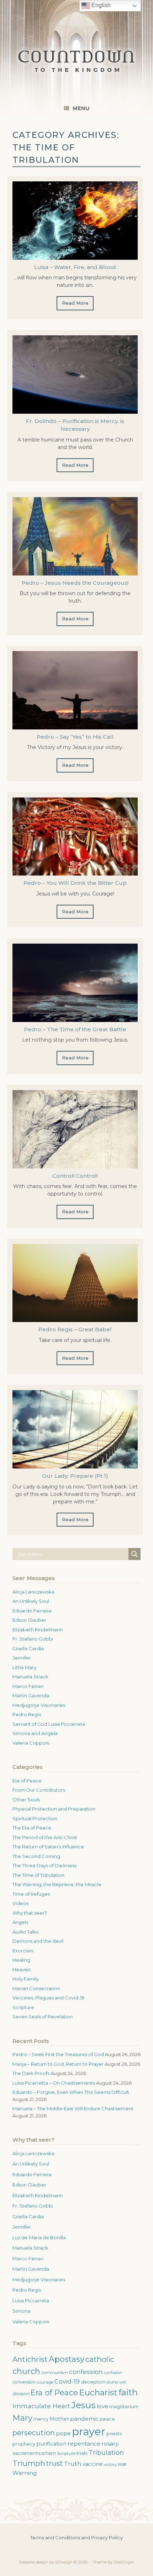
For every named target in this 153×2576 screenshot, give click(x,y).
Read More (75, 303)
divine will (116, 2382)
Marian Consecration (36, 1988)
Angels (20, 1922)
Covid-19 (67, 2381)
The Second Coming (36, 1856)
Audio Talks (25, 1932)
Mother (59, 2419)
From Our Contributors (39, 1790)
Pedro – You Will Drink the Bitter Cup (75, 883)
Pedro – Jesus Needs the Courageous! (75, 583)
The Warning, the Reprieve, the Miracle (57, 1884)
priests (114, 2434)
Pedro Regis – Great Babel (75, 1329)
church (26, 2371)
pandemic (84, 2419)
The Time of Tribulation (38, 1875)
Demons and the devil (38, 1941)
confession (86, 2372)
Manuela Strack (30, 1677)
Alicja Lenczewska (33, 1592)
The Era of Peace (32, 1828)
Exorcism (23, 1951)
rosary (110, 2444)
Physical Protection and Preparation (54, 1809)
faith (128, 2392)
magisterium (124, 2407)
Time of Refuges (31, 1894)
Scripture (23, 2007)
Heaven (22, 1970)
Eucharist (98, 2392)
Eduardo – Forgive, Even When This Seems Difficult (71, 2092)
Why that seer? (30, 1913)
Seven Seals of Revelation (43, 2017)
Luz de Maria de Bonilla (39, 2237)
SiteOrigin (124, 2562)
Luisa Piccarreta (31, 2301)
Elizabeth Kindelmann (38, 1630)
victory (110, 2464)
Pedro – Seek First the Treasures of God (58, 2054)
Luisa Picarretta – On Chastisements (54, 2083)
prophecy (24, 2444)
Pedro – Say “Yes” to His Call (75, 737)
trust (55, 2463)
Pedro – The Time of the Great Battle (75, 1029)
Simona (21, 2311)
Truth (73, 2464)
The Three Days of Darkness (44, 1865)
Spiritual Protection (35, 1818)
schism (49, 2453)
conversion (24, 2382)
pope (63, 2433)
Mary (22, 2418)
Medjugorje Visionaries (39, 1705)
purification (51, 2444)
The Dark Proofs (31, 2073)
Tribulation (106, 2453)
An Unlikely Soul (31, 1601)
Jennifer (22, 1658)
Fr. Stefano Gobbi (33, 1639)
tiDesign (64, 2562)
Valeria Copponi (31, 1743)
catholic (100, 2359)
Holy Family (26, 1979)
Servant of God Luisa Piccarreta (49, 1724)
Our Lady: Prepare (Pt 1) (75, 1476)
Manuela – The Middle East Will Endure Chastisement (73, 2108)
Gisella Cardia (28, 1648)
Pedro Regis (27, 1714)
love (102, 2406)
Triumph (29, 2463)
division (21, 2394)
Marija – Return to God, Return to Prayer (58, 2064)
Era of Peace (27, 1781)
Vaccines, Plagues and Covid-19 (48, 1998)
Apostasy (67, 2359)
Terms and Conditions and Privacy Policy (76, 2538)
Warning (25, 2473)
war (122, 2464)
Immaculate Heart (41, 2406)
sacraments (27, 2453)
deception (93, 2382)
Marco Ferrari (28, 1686)
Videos (20, 1903)
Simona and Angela (35, 1733)
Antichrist (30, 2359)
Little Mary (24, 1667)
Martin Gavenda (31, 1695)
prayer (89, 2432)
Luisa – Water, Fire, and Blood (75, 267)
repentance (84, 2444)
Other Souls (26, 1800)
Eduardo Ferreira (32, 1611)
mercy (41, 2419)
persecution (34, 2433)
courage (45, 2382)
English (100, 5)
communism (55, 2373)
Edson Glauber (29, 1620)
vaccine (93, 2464)
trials (82, 2453)
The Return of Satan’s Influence (48, 1847)
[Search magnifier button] (134, 1554)
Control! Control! (75, 1176)
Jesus (83, 2405)
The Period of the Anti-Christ (45, 1837)
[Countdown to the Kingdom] (76, 61)
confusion (113, 2373)
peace (107, 2419)
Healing (21, 1960)
